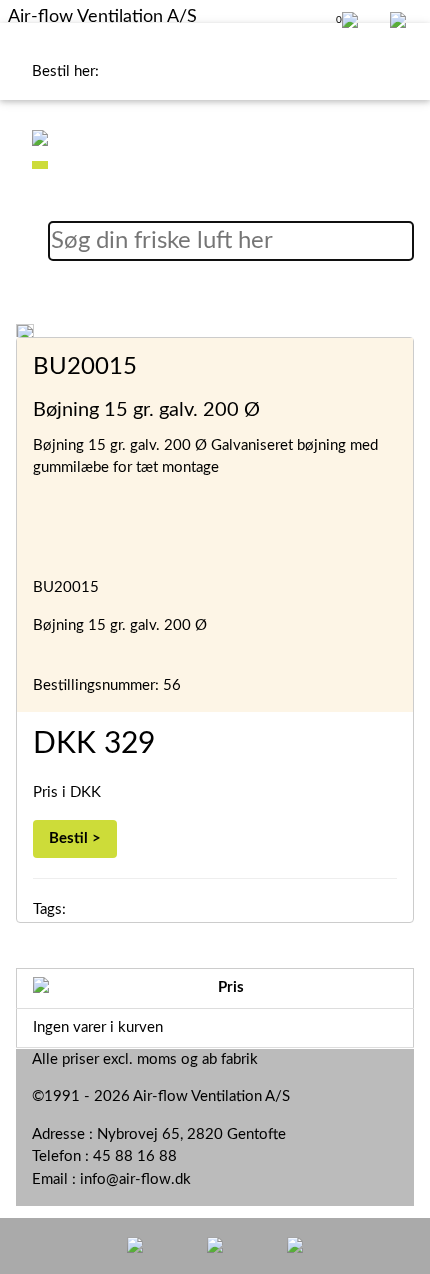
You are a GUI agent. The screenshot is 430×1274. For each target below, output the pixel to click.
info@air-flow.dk (135, 1179)
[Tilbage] (135, 1243)
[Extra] (295, 1243)
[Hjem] (215, 1243)
